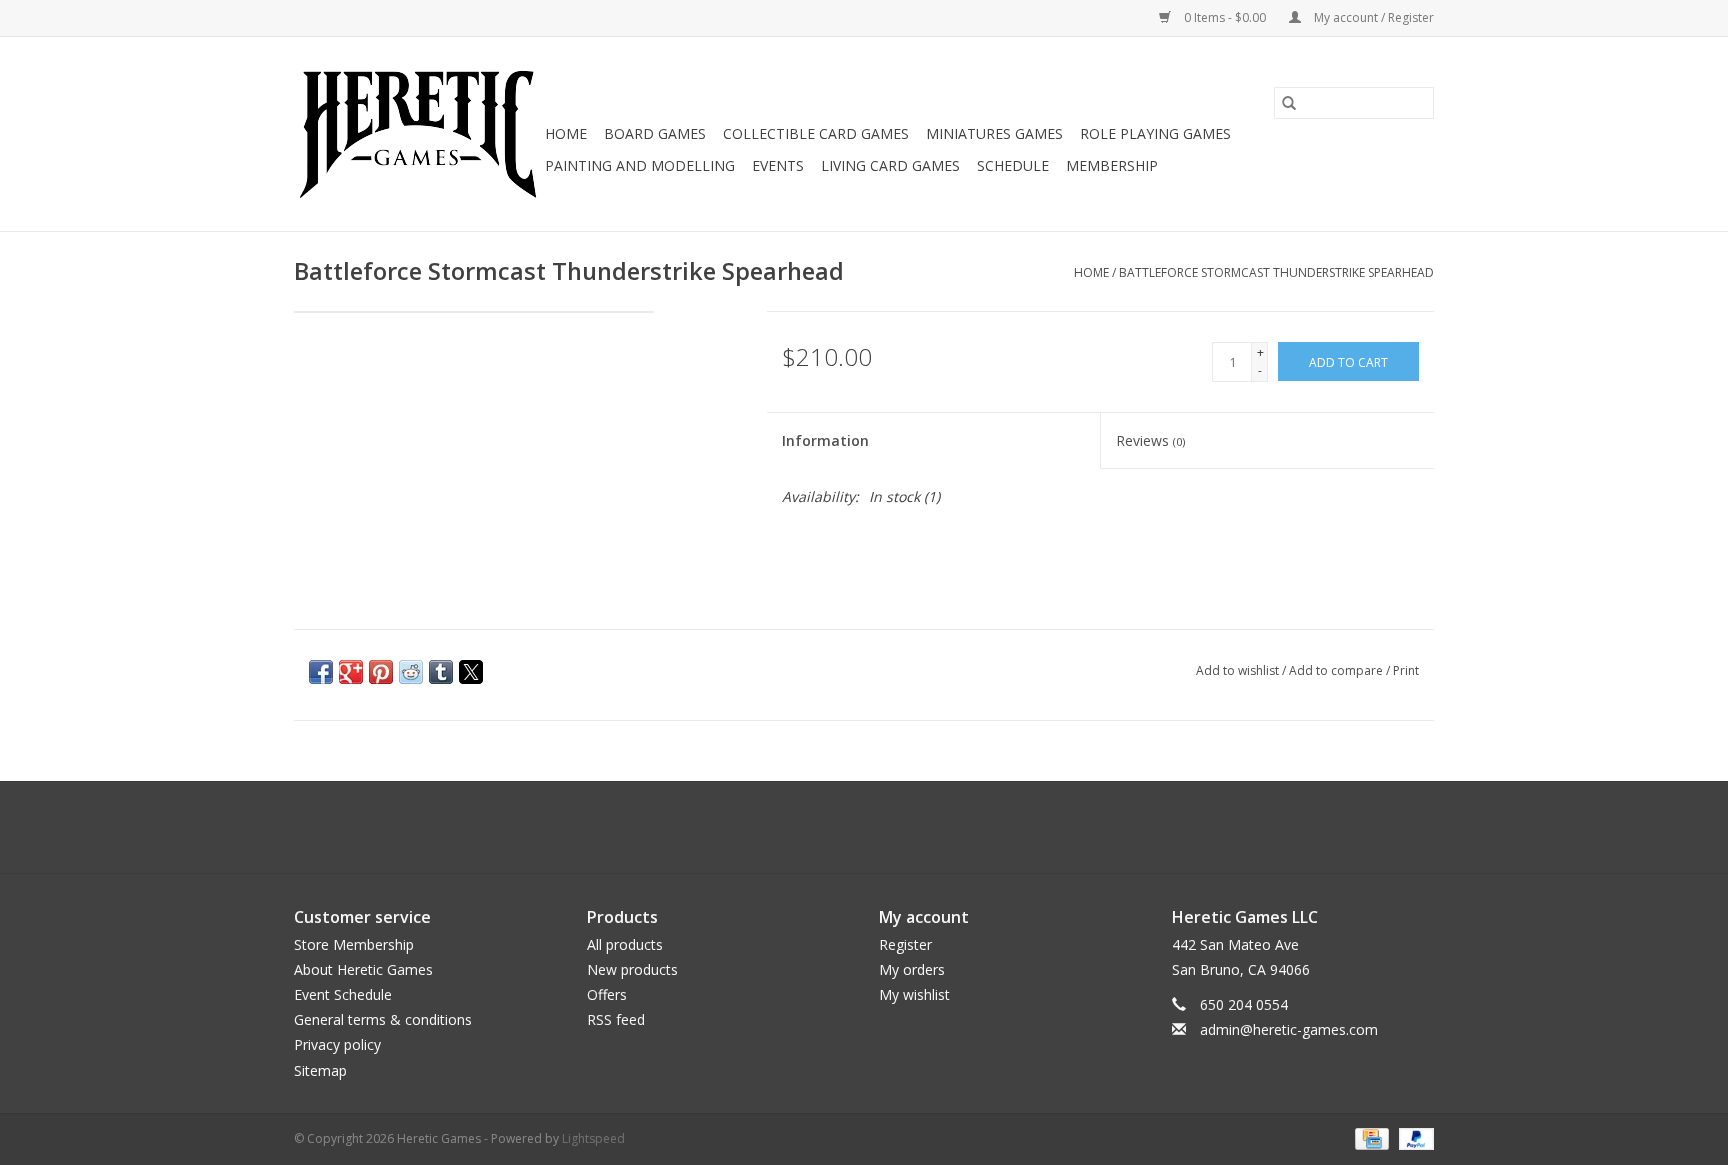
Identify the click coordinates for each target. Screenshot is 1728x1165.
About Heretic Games (363, 969)
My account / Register (1372, 17)
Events (778, 165)
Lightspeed (593, 1138)
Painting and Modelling (640, 165)
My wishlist (914, 994)
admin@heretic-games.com (1289, 1029)
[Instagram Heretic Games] (918, 827)
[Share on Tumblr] (441, 672)
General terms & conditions (383, 1019)
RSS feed (616, 1019)
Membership (1112, 165)
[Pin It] (381, 672)
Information (825, 440)
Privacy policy (337, 1044)
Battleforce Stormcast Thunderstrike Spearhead (1276, 272)
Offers (607, 994)
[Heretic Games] (416, 134)
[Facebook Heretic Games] (810, 827)
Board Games (655, 133)
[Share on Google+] (351, 672)
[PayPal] (1413, 1137)
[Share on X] (471, 672)
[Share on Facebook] (321, 672)
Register (905, 944)
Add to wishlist (1239, 670)
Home (566, 133)
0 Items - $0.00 (1225, 17)
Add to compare (1337, 670)
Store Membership (354, 944)
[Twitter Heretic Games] (846, 827)
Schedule (1013, 165)
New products (632, 969)
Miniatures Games (994, 133)
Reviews (1150, 440)
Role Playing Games (1155, 133)
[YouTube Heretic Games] (882, 827)
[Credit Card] (1370, 1137)
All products (625, 944)
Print (1406, 670)
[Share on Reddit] (411, 672)
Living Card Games (890, 165)
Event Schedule (343, 994)
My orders (912, 969)
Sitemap (320, 1070)
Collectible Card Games (816, 133)
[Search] (1289, 103)
